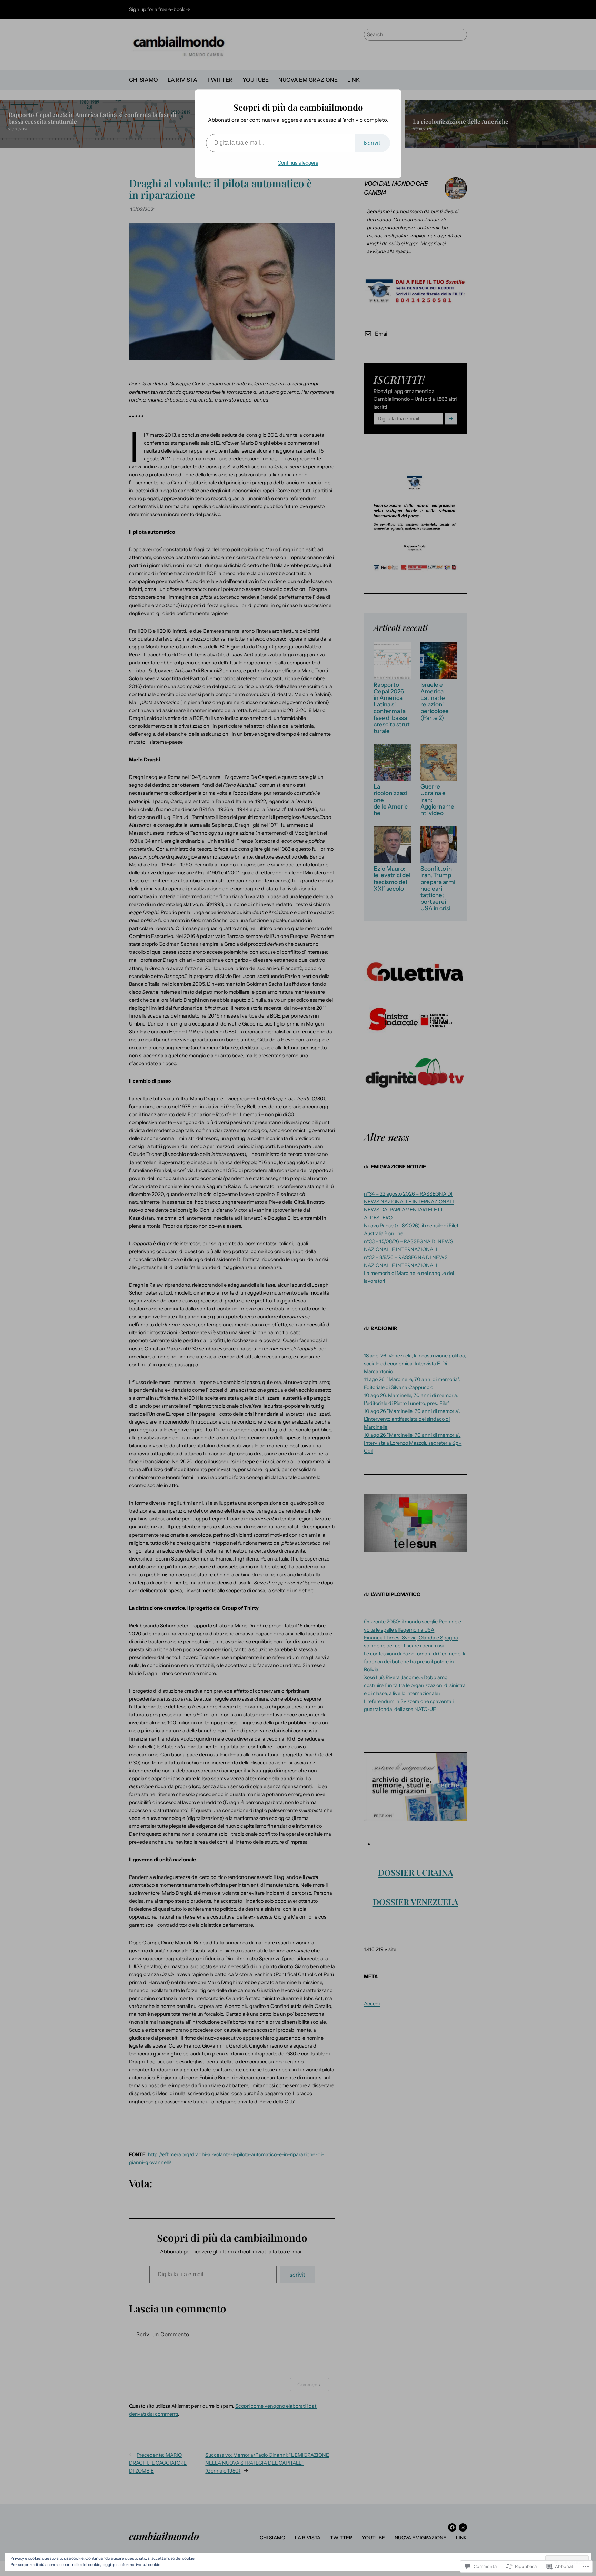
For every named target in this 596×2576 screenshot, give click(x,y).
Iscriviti (373, 143)
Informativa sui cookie (140, 2564)
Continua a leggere (298, 163)
